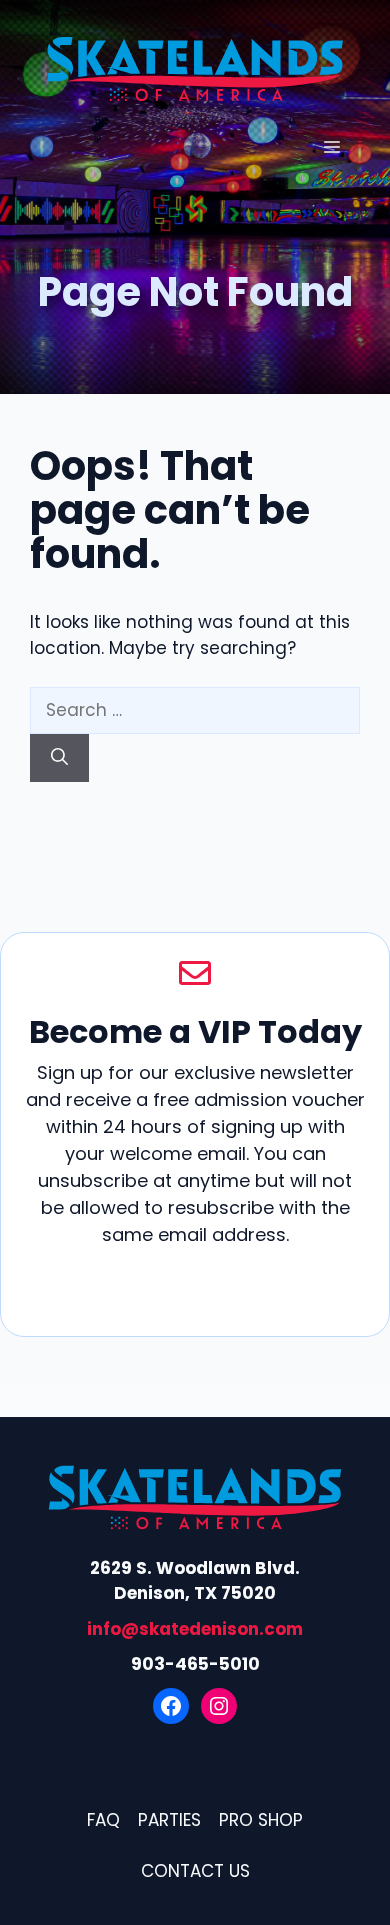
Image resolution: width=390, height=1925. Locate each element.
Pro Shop (261, 1820)
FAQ (103, 1820)
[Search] (59, 758)
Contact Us (195, 1871)
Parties (169, 1820)
